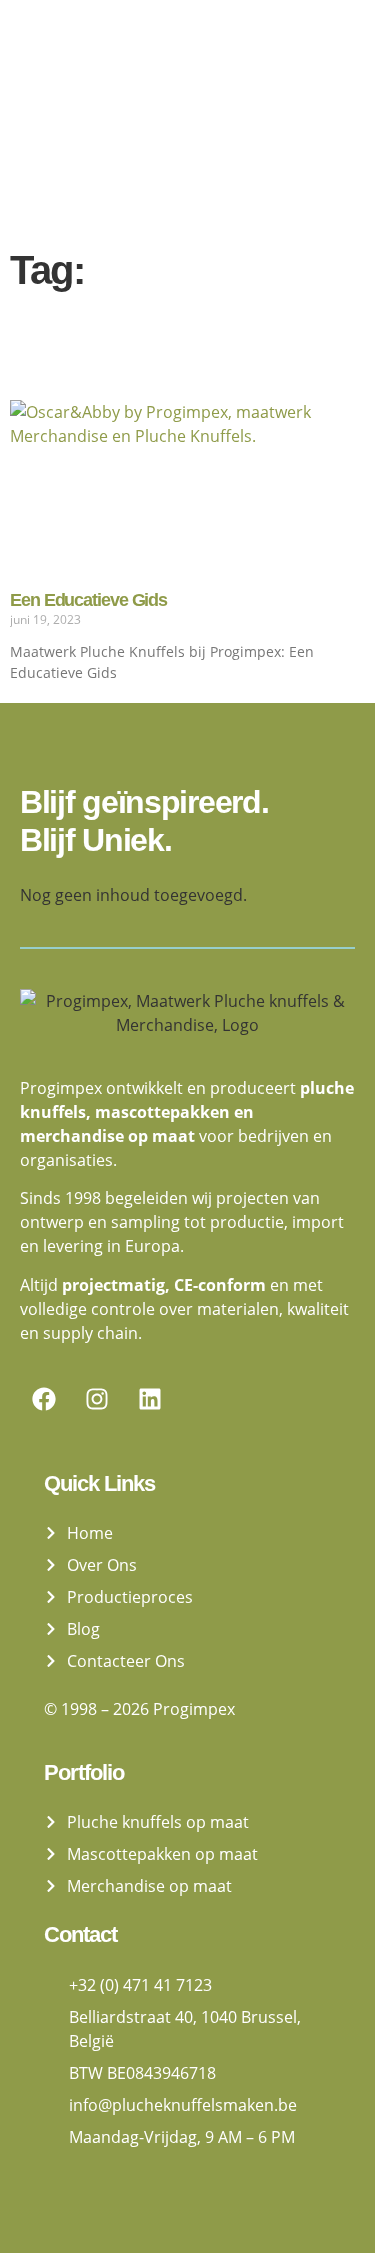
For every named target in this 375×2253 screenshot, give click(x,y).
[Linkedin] (150, 1399)
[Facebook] (44, 1399)
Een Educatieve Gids (88, 600)
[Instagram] (97, 1399)
